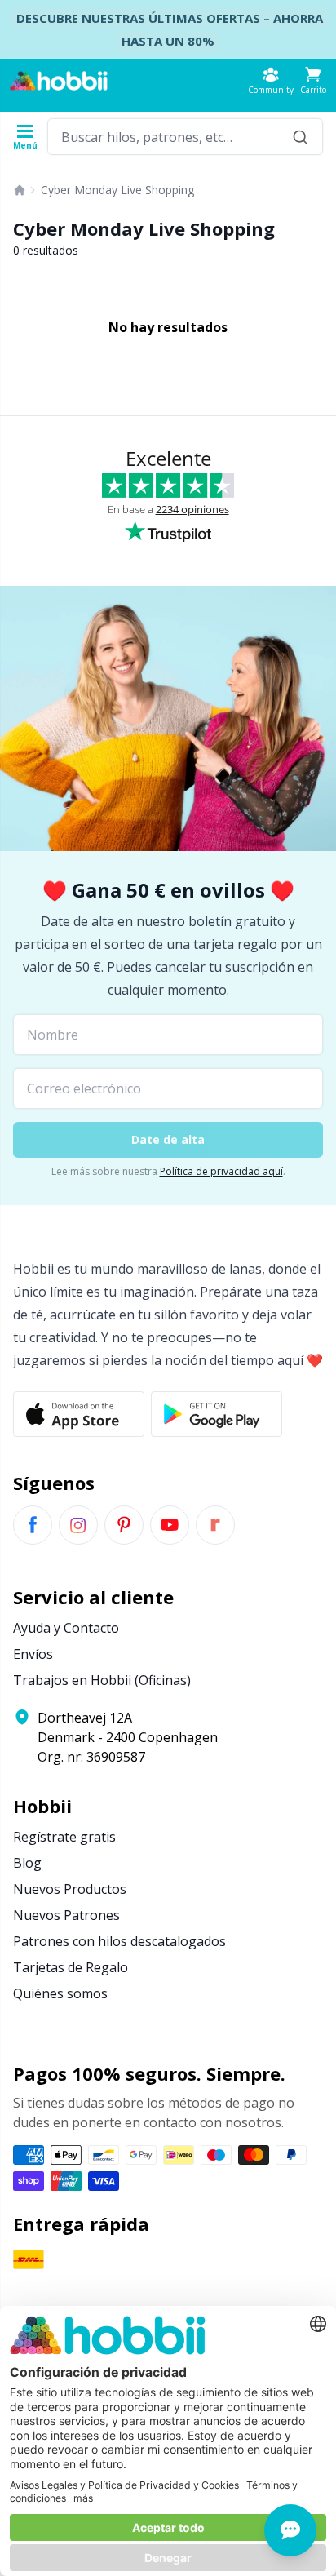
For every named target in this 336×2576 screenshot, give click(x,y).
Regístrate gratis (64, 1837)
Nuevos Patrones (66, 1915)
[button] (313, 80)
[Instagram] (78, 1525)
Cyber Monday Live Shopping (117, 190)
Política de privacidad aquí (221, 1171)
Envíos (33, 1654)
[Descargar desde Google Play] (217, 1414)
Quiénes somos (60, 1993)
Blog (27, 1863)
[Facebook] (33, 1525)
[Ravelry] (215, 1525)
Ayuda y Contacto (66, 1628)
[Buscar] (300, 137)
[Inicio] (20, 190)
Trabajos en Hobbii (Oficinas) (102, 1680)
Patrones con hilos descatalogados (119, 1941)
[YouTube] (170, 1525)
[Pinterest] (124, 1525)
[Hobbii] (59, 81)
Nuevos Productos (70, 1889)
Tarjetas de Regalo (71, 1967)
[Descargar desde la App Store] (79, 1414)
